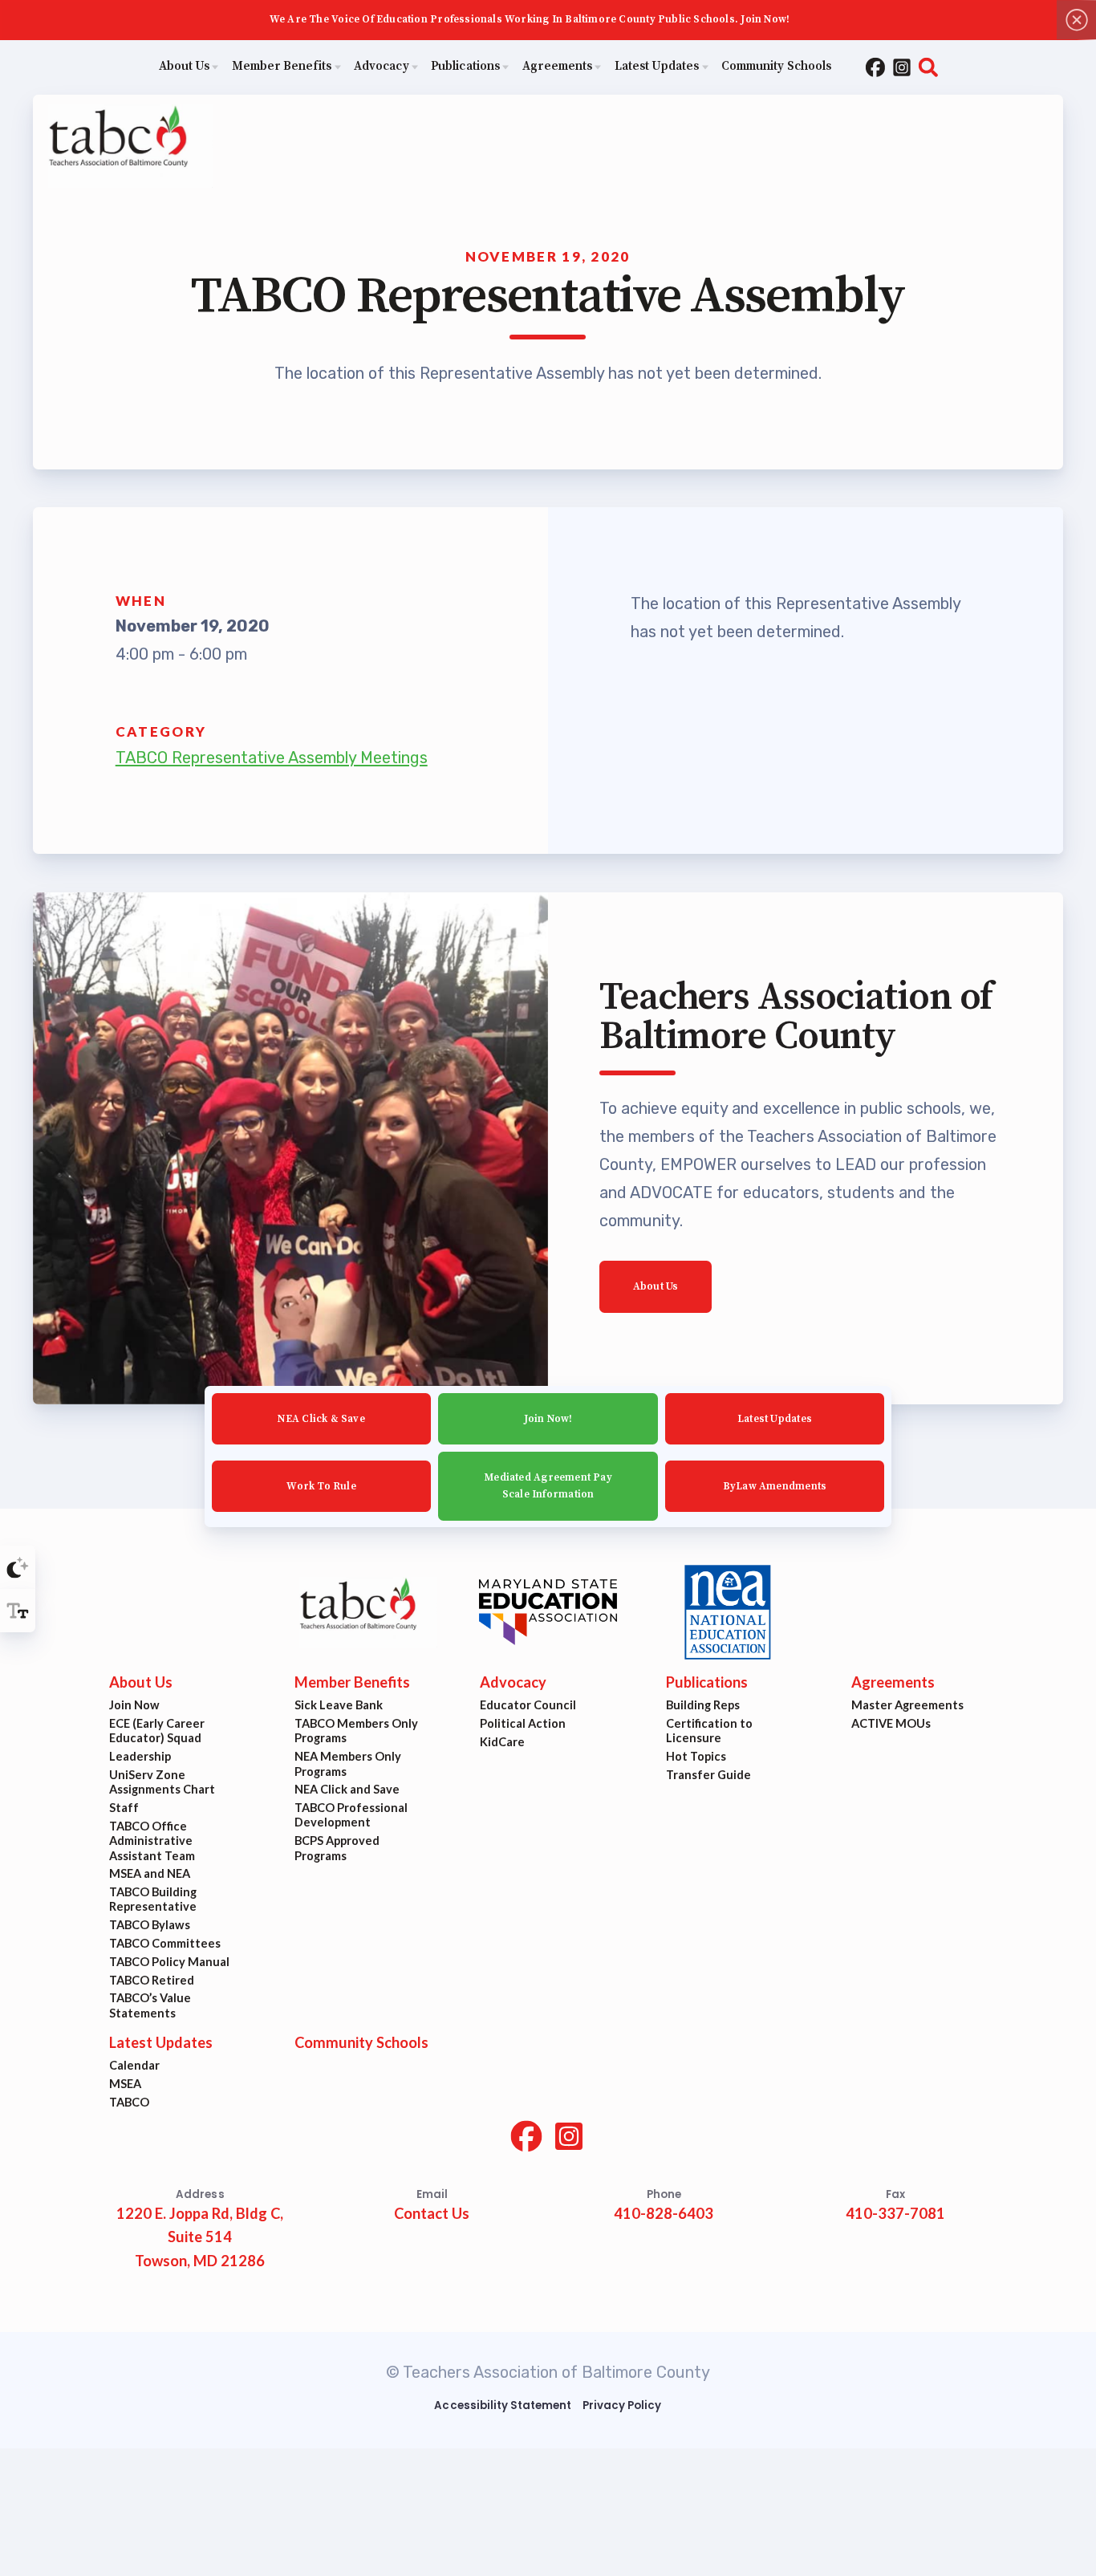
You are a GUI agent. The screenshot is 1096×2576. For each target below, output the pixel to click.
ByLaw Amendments (775, 1485)
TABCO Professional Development (351, 1816)
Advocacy (514, 1683)
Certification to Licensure (709, 1731)
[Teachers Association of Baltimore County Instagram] (902, 67)
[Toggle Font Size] (18, 1611)
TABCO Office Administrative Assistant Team (152, 1841)
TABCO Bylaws (150, 1926)
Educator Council (529, 1706)
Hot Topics (696, 1757)
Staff (124, 1808)
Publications (707, 1683)
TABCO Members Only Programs (356, 1731)
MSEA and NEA (150, 1874)
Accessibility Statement (503, 2405)
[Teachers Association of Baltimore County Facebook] (875, 67)
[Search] (928, 67)
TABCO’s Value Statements (150, 2006)
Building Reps (703, 1706)
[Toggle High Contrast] (18, 1567)
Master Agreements (907, 1706)
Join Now (134, 1706)
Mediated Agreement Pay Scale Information (548, 1486)
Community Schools (361, 2043)
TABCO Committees (165, 1943)
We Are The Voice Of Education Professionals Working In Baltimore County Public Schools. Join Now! (530, 19)
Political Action (524, 1724)
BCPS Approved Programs (337, 1849)
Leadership (140, 1757)
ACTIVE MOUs (891, 1724)
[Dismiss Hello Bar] (1076, 20)
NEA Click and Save (347, 1790)
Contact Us (432, 2214)
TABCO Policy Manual (169, 1962)
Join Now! (548, 1418)
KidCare (503, 1742)
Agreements (893, 1683)
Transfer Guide (708, 1775)
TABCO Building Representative (153, 1900)
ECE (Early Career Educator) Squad (157, 1731)
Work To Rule (321, 1485)
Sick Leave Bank (339, 1706)
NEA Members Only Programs (348, 1764)
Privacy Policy (622, 2405)
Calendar (134, 2066)
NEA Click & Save (321, 1418)
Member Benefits (352, 1683)
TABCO (129, 2102)
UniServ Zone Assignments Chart (162, 1782)
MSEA (125, 2084)
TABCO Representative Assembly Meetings (272, 758)
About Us (656, 1286)
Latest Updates (775, 1418)
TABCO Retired (152, 1980)
